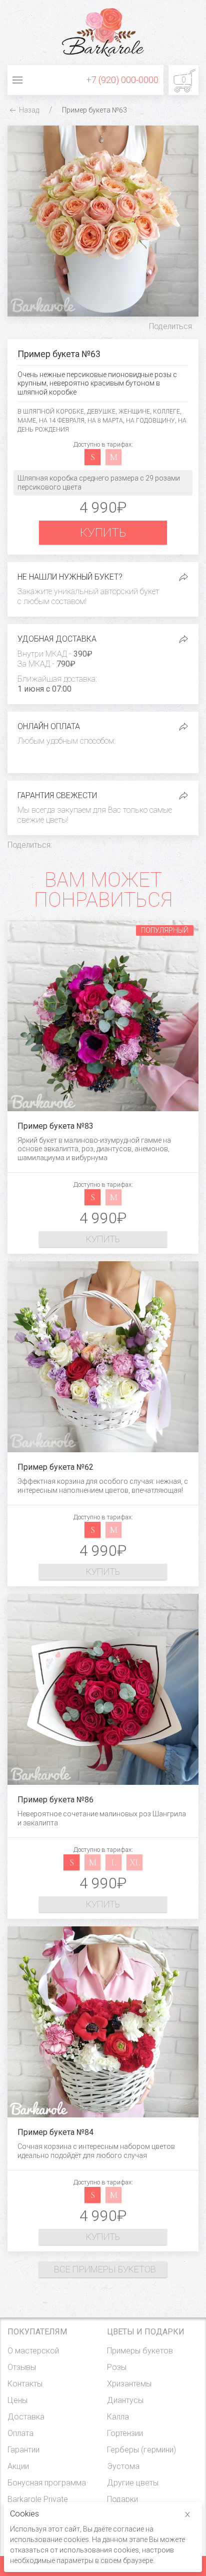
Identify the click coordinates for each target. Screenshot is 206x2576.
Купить (103, 533)
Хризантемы (129, 2384)
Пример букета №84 (55, 2132)
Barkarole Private (38, 2499)
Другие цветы (133, 2483)
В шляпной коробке (51, 412)
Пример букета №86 (55, 1800)
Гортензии (125, 2433)
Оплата (20, 2433)
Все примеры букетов (105, 2269)
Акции (18, 2466)
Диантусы (125, 2400)
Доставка (26, 2417)
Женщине (134, 412)
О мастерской (33, 2351)
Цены (17, 2400)
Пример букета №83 (55, 1126)
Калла (118, 2417)
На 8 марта (105, 421)
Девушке (101, 412)
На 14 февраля (62, 421)
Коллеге (166, 412)
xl (135, 1862)
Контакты (25, 2384)
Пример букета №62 (55, 1467)
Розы (117, 2367)
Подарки (122, 2499)
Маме (27, 421)
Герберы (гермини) (141, 2450)
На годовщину (150, 421)
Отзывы (22, 2367)
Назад (28, 110)
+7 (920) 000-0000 (122, 80)
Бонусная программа (47, 2483)
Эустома (123, 2466)
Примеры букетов (140, 2351)
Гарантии (23, 2450)
